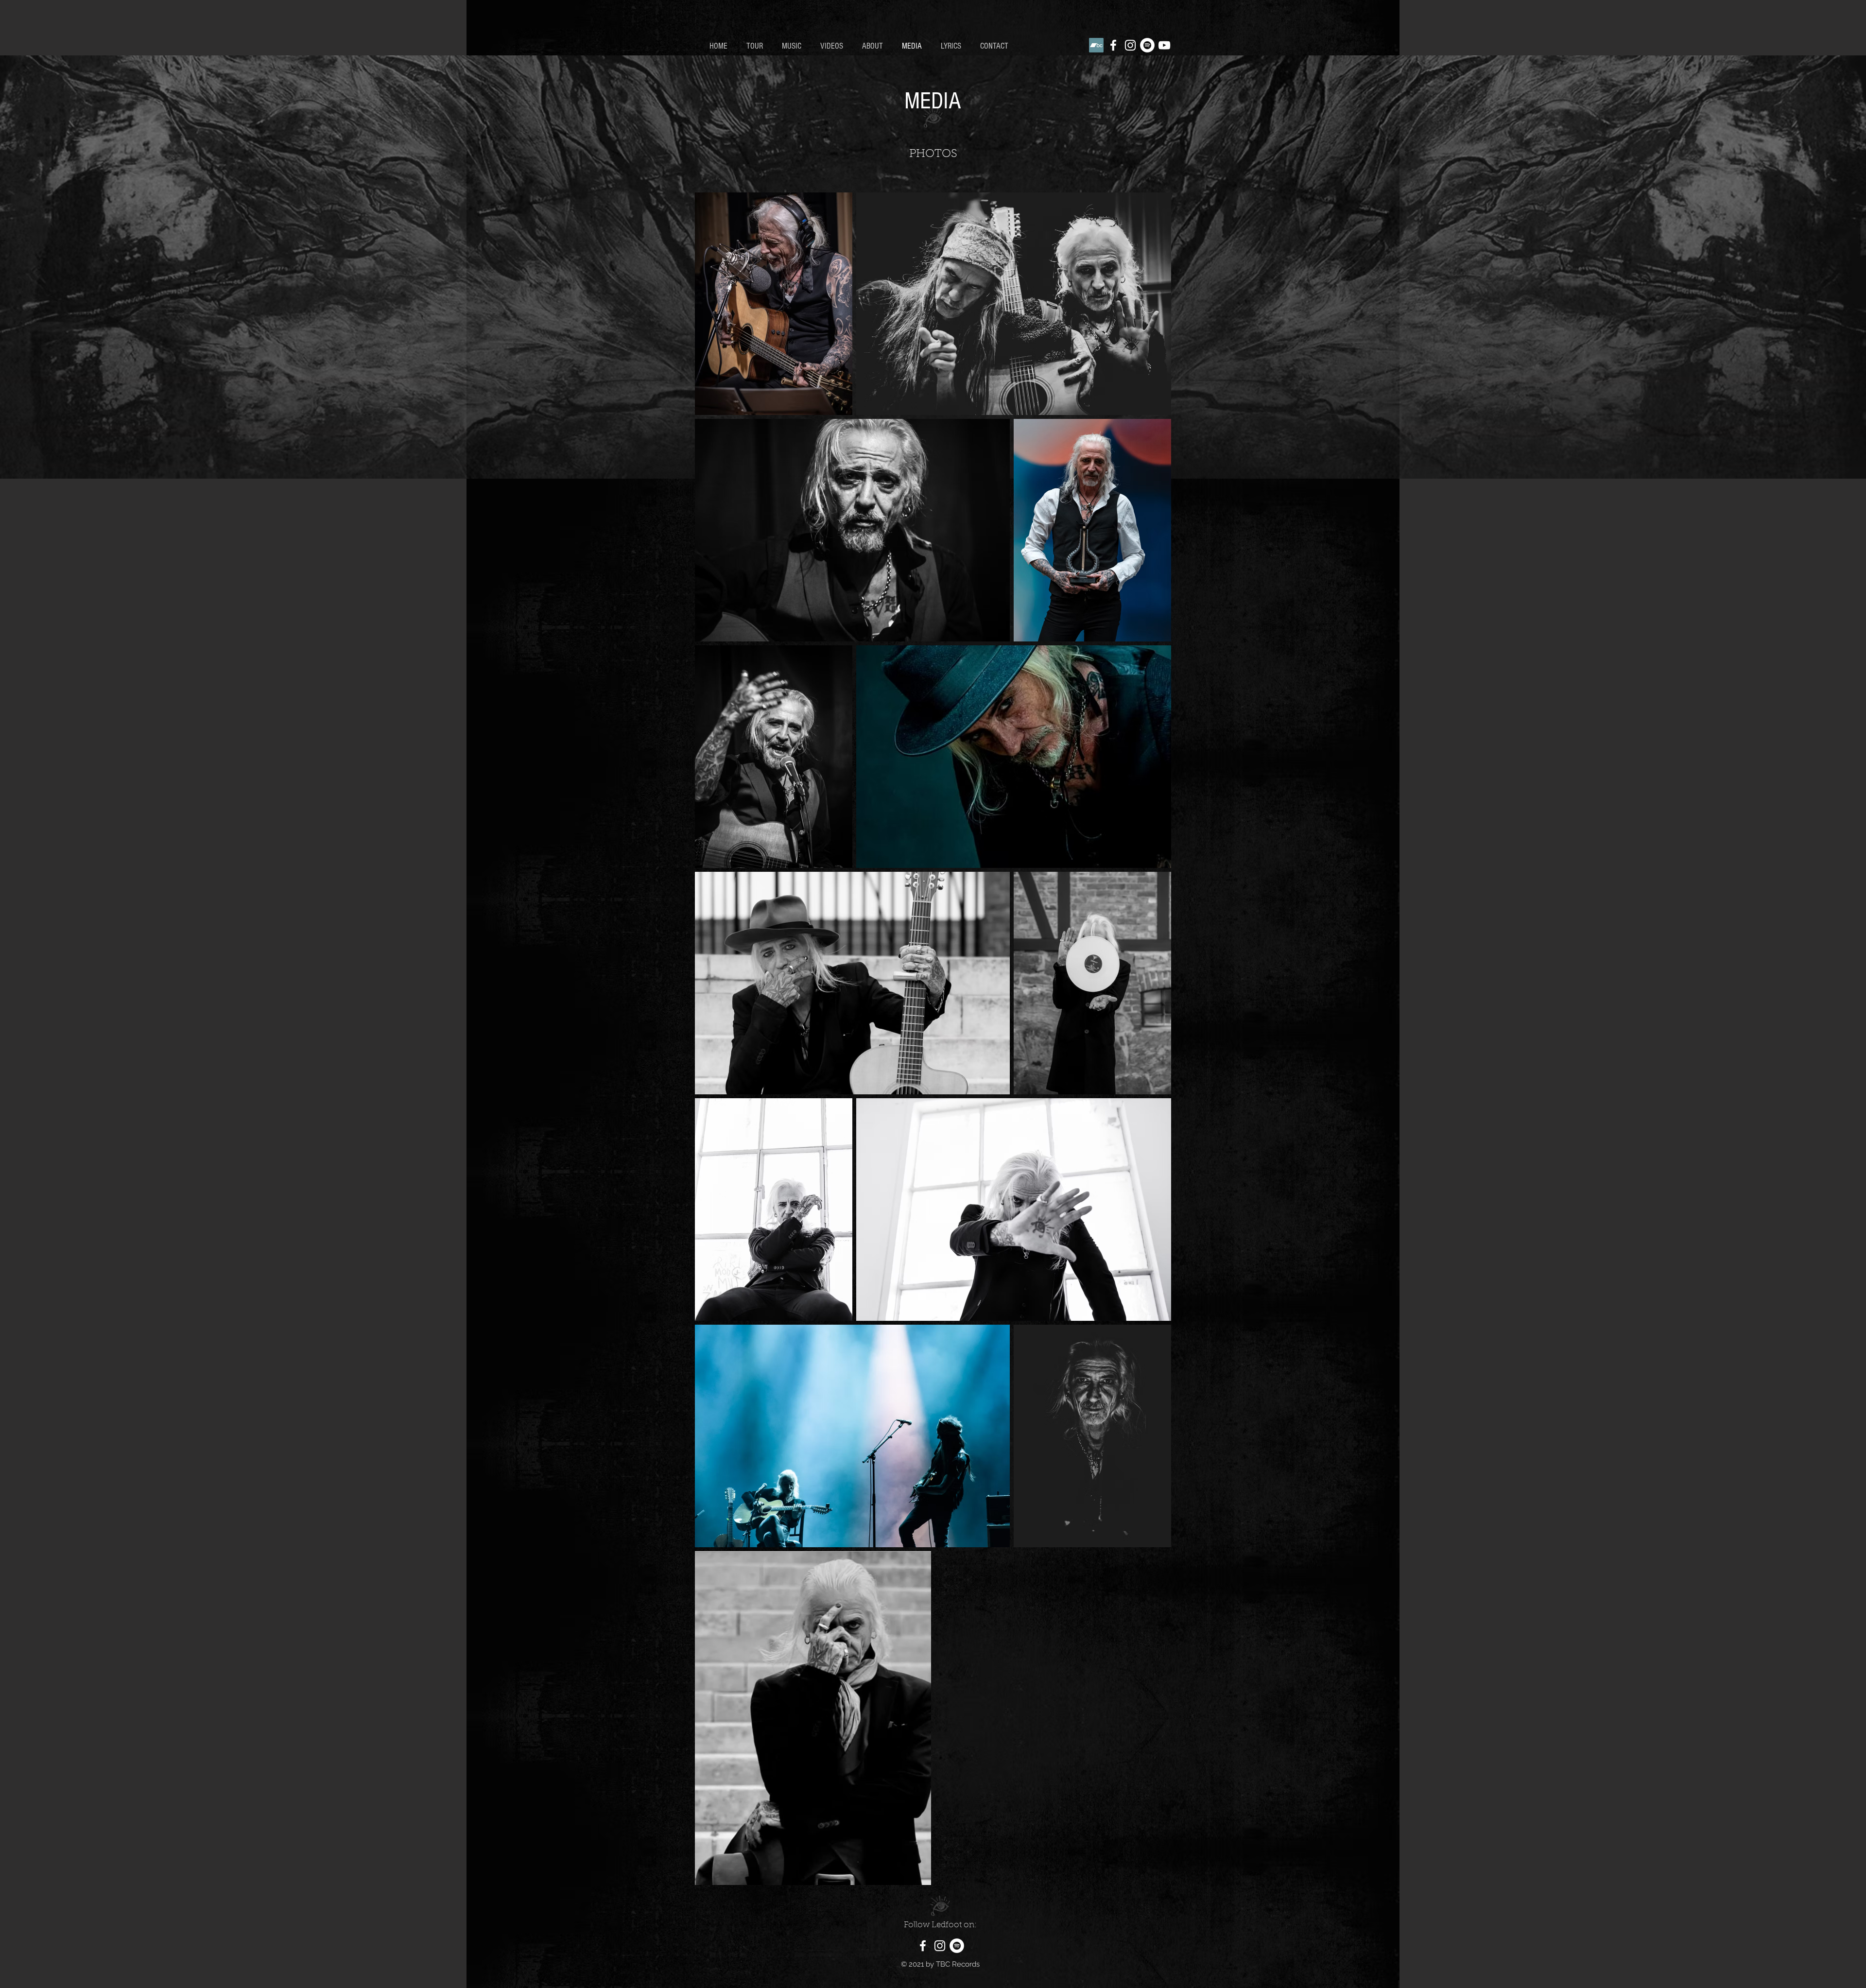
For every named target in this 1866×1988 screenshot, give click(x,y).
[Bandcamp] (1096, 45)
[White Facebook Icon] (1113, 45)
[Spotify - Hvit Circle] (1147, 45)
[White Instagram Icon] (1130, 45)
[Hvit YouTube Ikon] (1164, 45)
